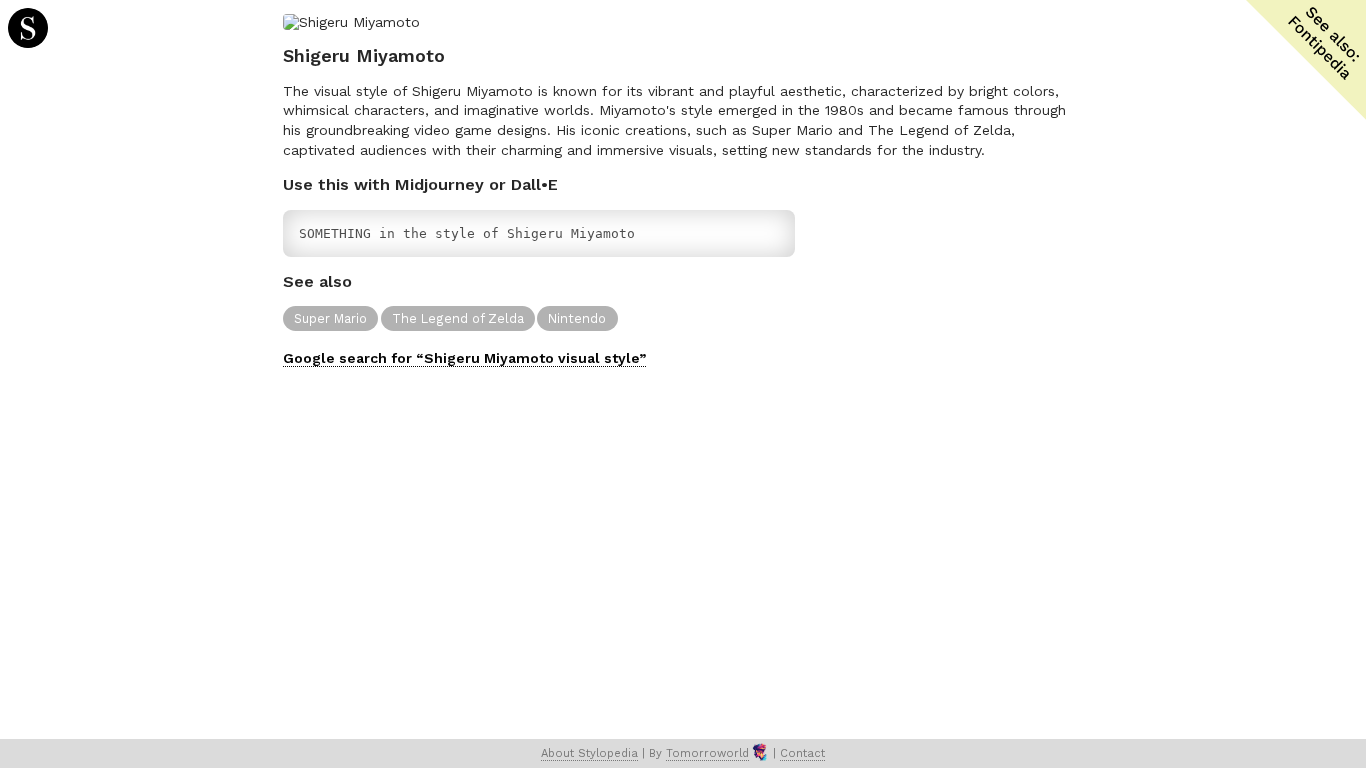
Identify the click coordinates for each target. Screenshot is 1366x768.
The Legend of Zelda (458, 318)
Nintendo (577, 318)
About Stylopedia (589, 753)
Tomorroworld (707, 753)
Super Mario (330, 318)
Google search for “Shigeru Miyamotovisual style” (464, 358)
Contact (802, 753)
